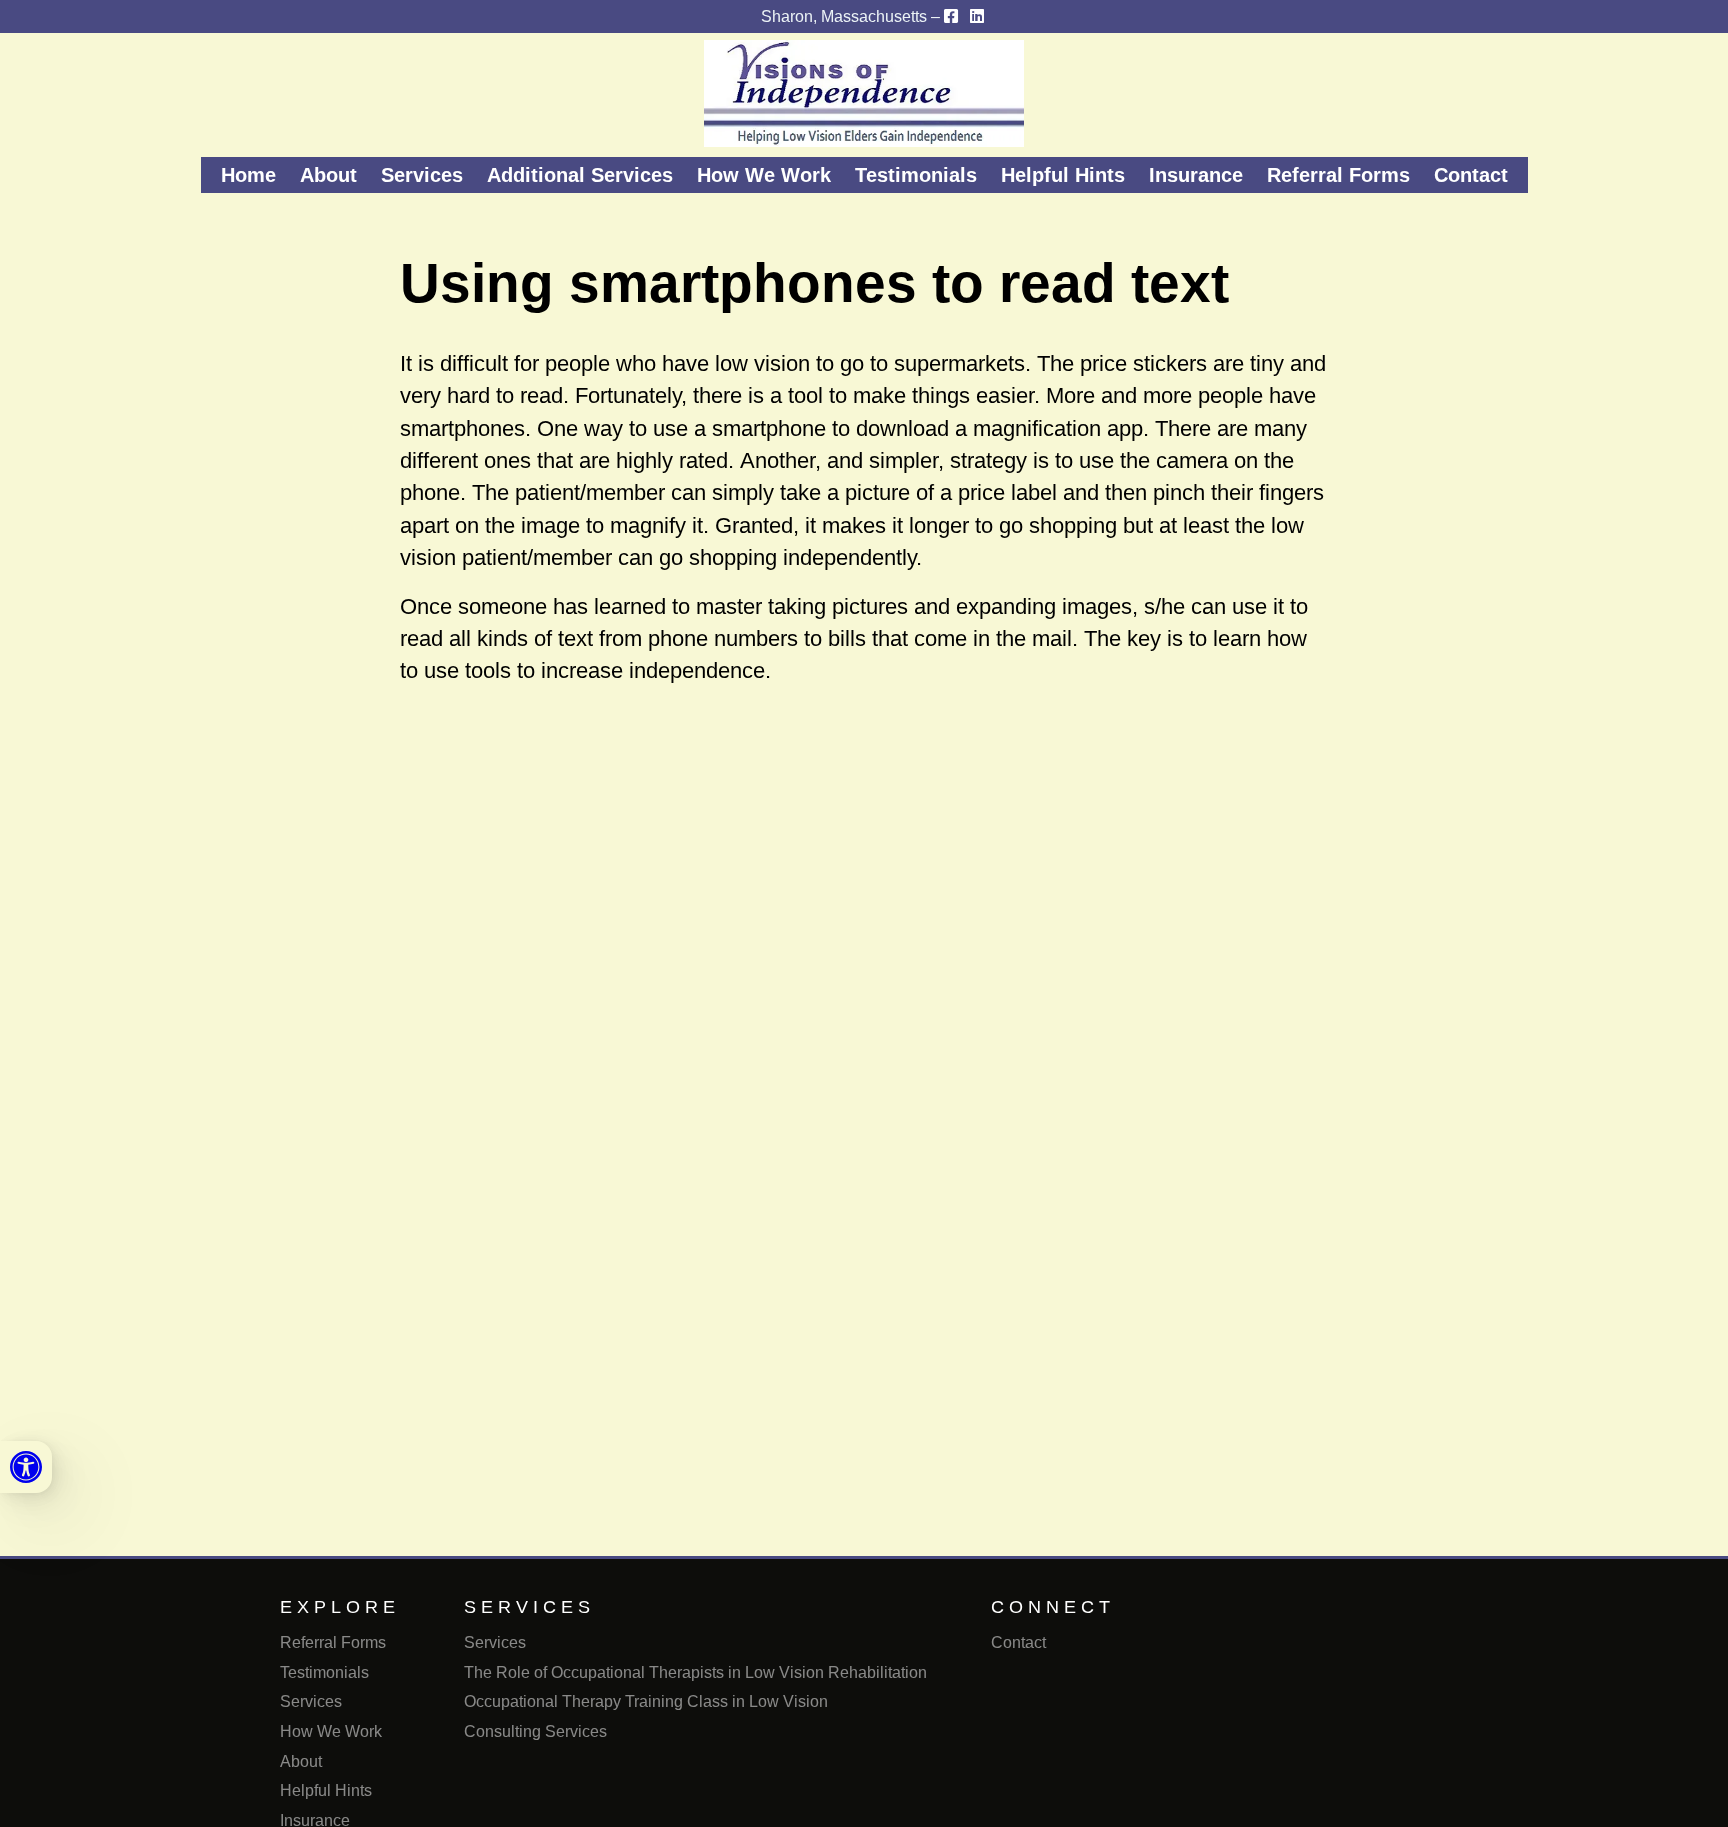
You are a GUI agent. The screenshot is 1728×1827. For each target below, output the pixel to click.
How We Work (764, 175)
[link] (26, 1467)
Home (248, 175)
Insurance (1196, 175)
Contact (1471, 175)
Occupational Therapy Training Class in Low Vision (646, 1701)
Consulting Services (535, 1731)
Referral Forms (1338, 175)
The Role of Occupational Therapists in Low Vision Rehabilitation (695, 1672)
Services (422, 175)
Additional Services (580, 175)
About (328, 175)
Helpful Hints (1063, 175)
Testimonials (916, 175)
